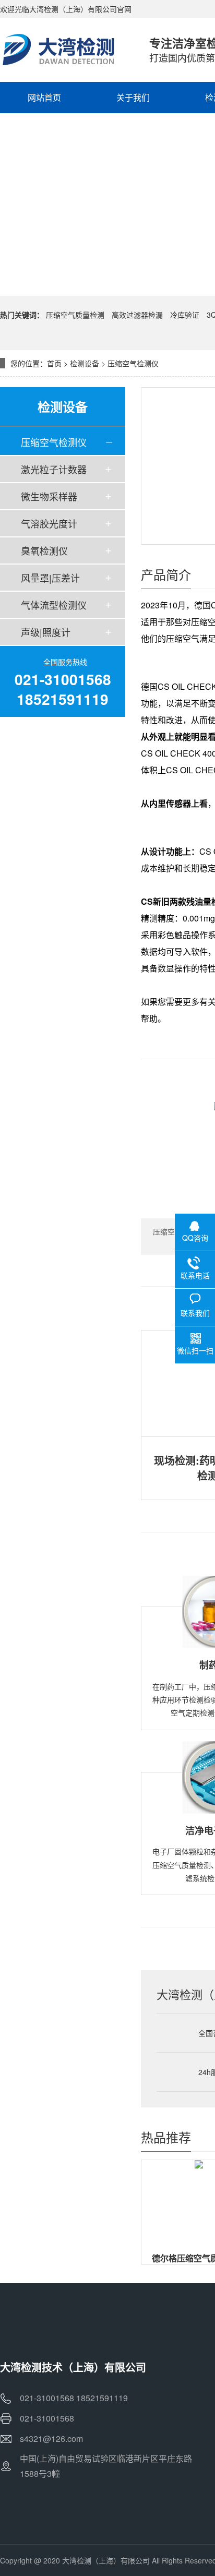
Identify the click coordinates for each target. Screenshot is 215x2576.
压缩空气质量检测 (75, 315)
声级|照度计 (46, 632)
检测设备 (85, 363)
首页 (54, 363)
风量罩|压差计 (50, 578)
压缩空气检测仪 (133, 363)
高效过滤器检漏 (137, 315)
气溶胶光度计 (49, 523)
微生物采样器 (49, 496)
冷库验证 (185, 315)
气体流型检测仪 (54, 605)
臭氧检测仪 (44, 550)
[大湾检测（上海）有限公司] (64, 50)
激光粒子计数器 (54, 469)
